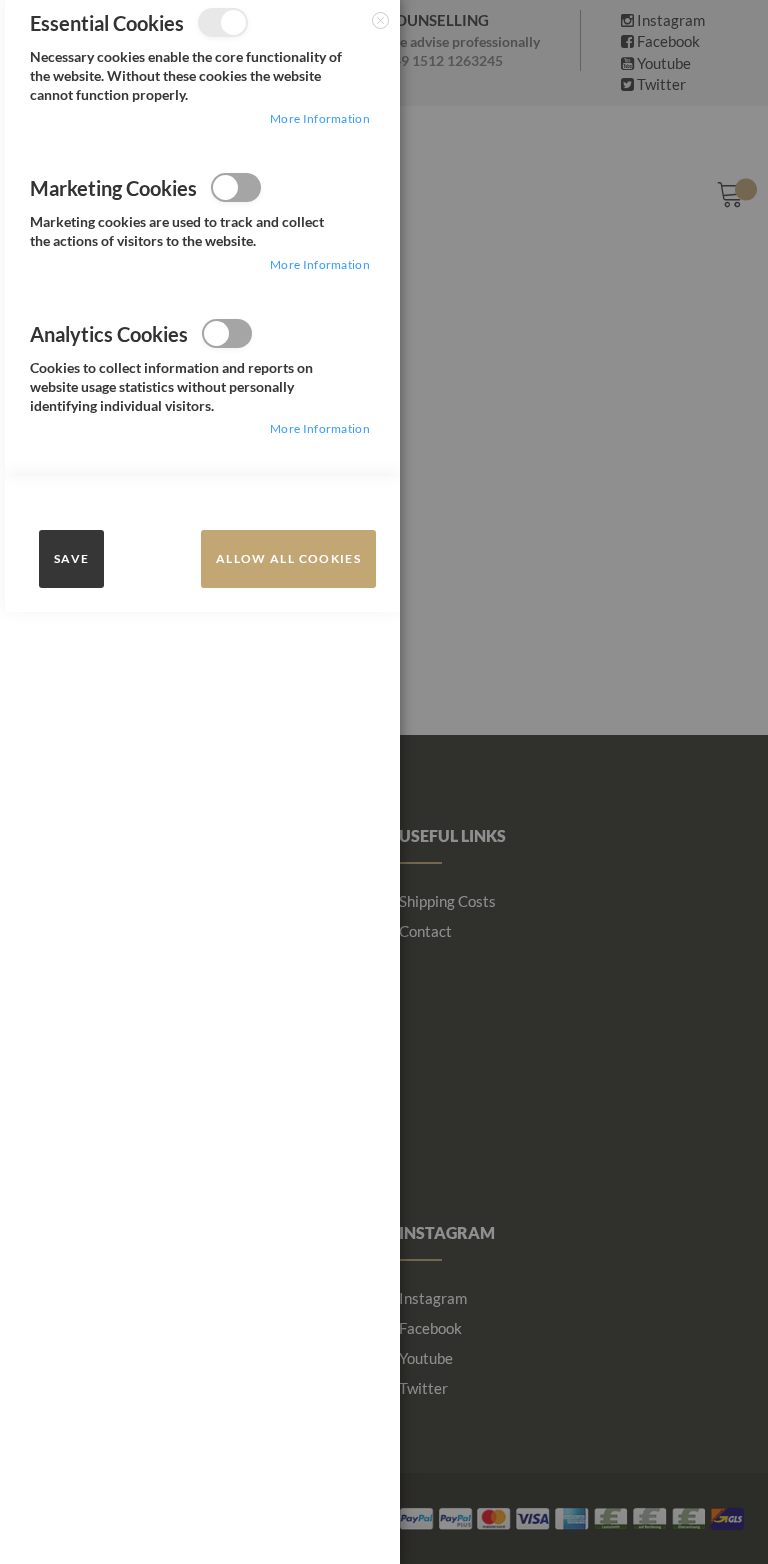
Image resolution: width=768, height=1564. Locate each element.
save (71, 558)
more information (320, 118)
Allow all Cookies (288, 558)
